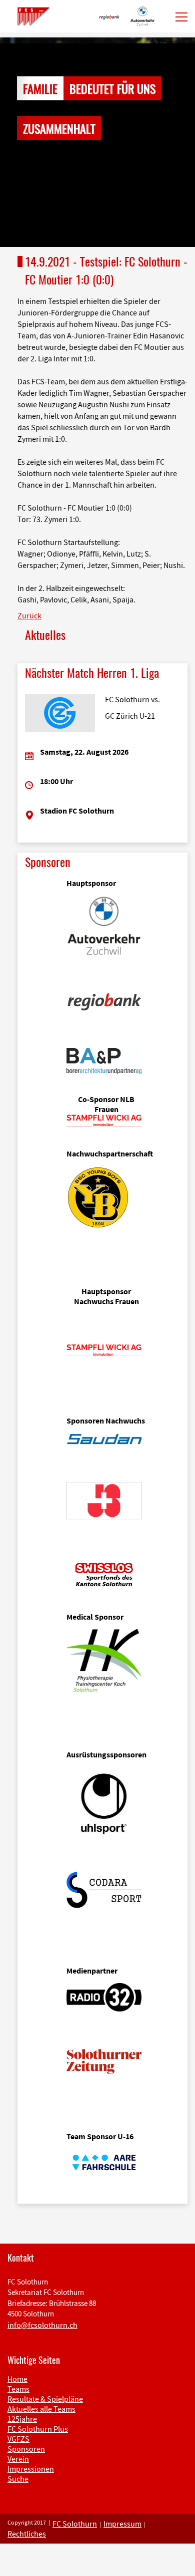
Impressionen (31, 2469)
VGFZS (18, 2439)
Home (17, 2379)
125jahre (22, 2419)
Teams (18, 2389)
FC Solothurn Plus (38, 2429)
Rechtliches (27, 2534)
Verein (18, 2459)
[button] (15, 142)
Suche (18, 2479)
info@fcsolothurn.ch (42, 2325)
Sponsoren (26, 2449)
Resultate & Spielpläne (45, 2399)
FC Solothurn (75, 2524)
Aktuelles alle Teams (41, 2409)
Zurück (29, 615)
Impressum (122, 2524)
